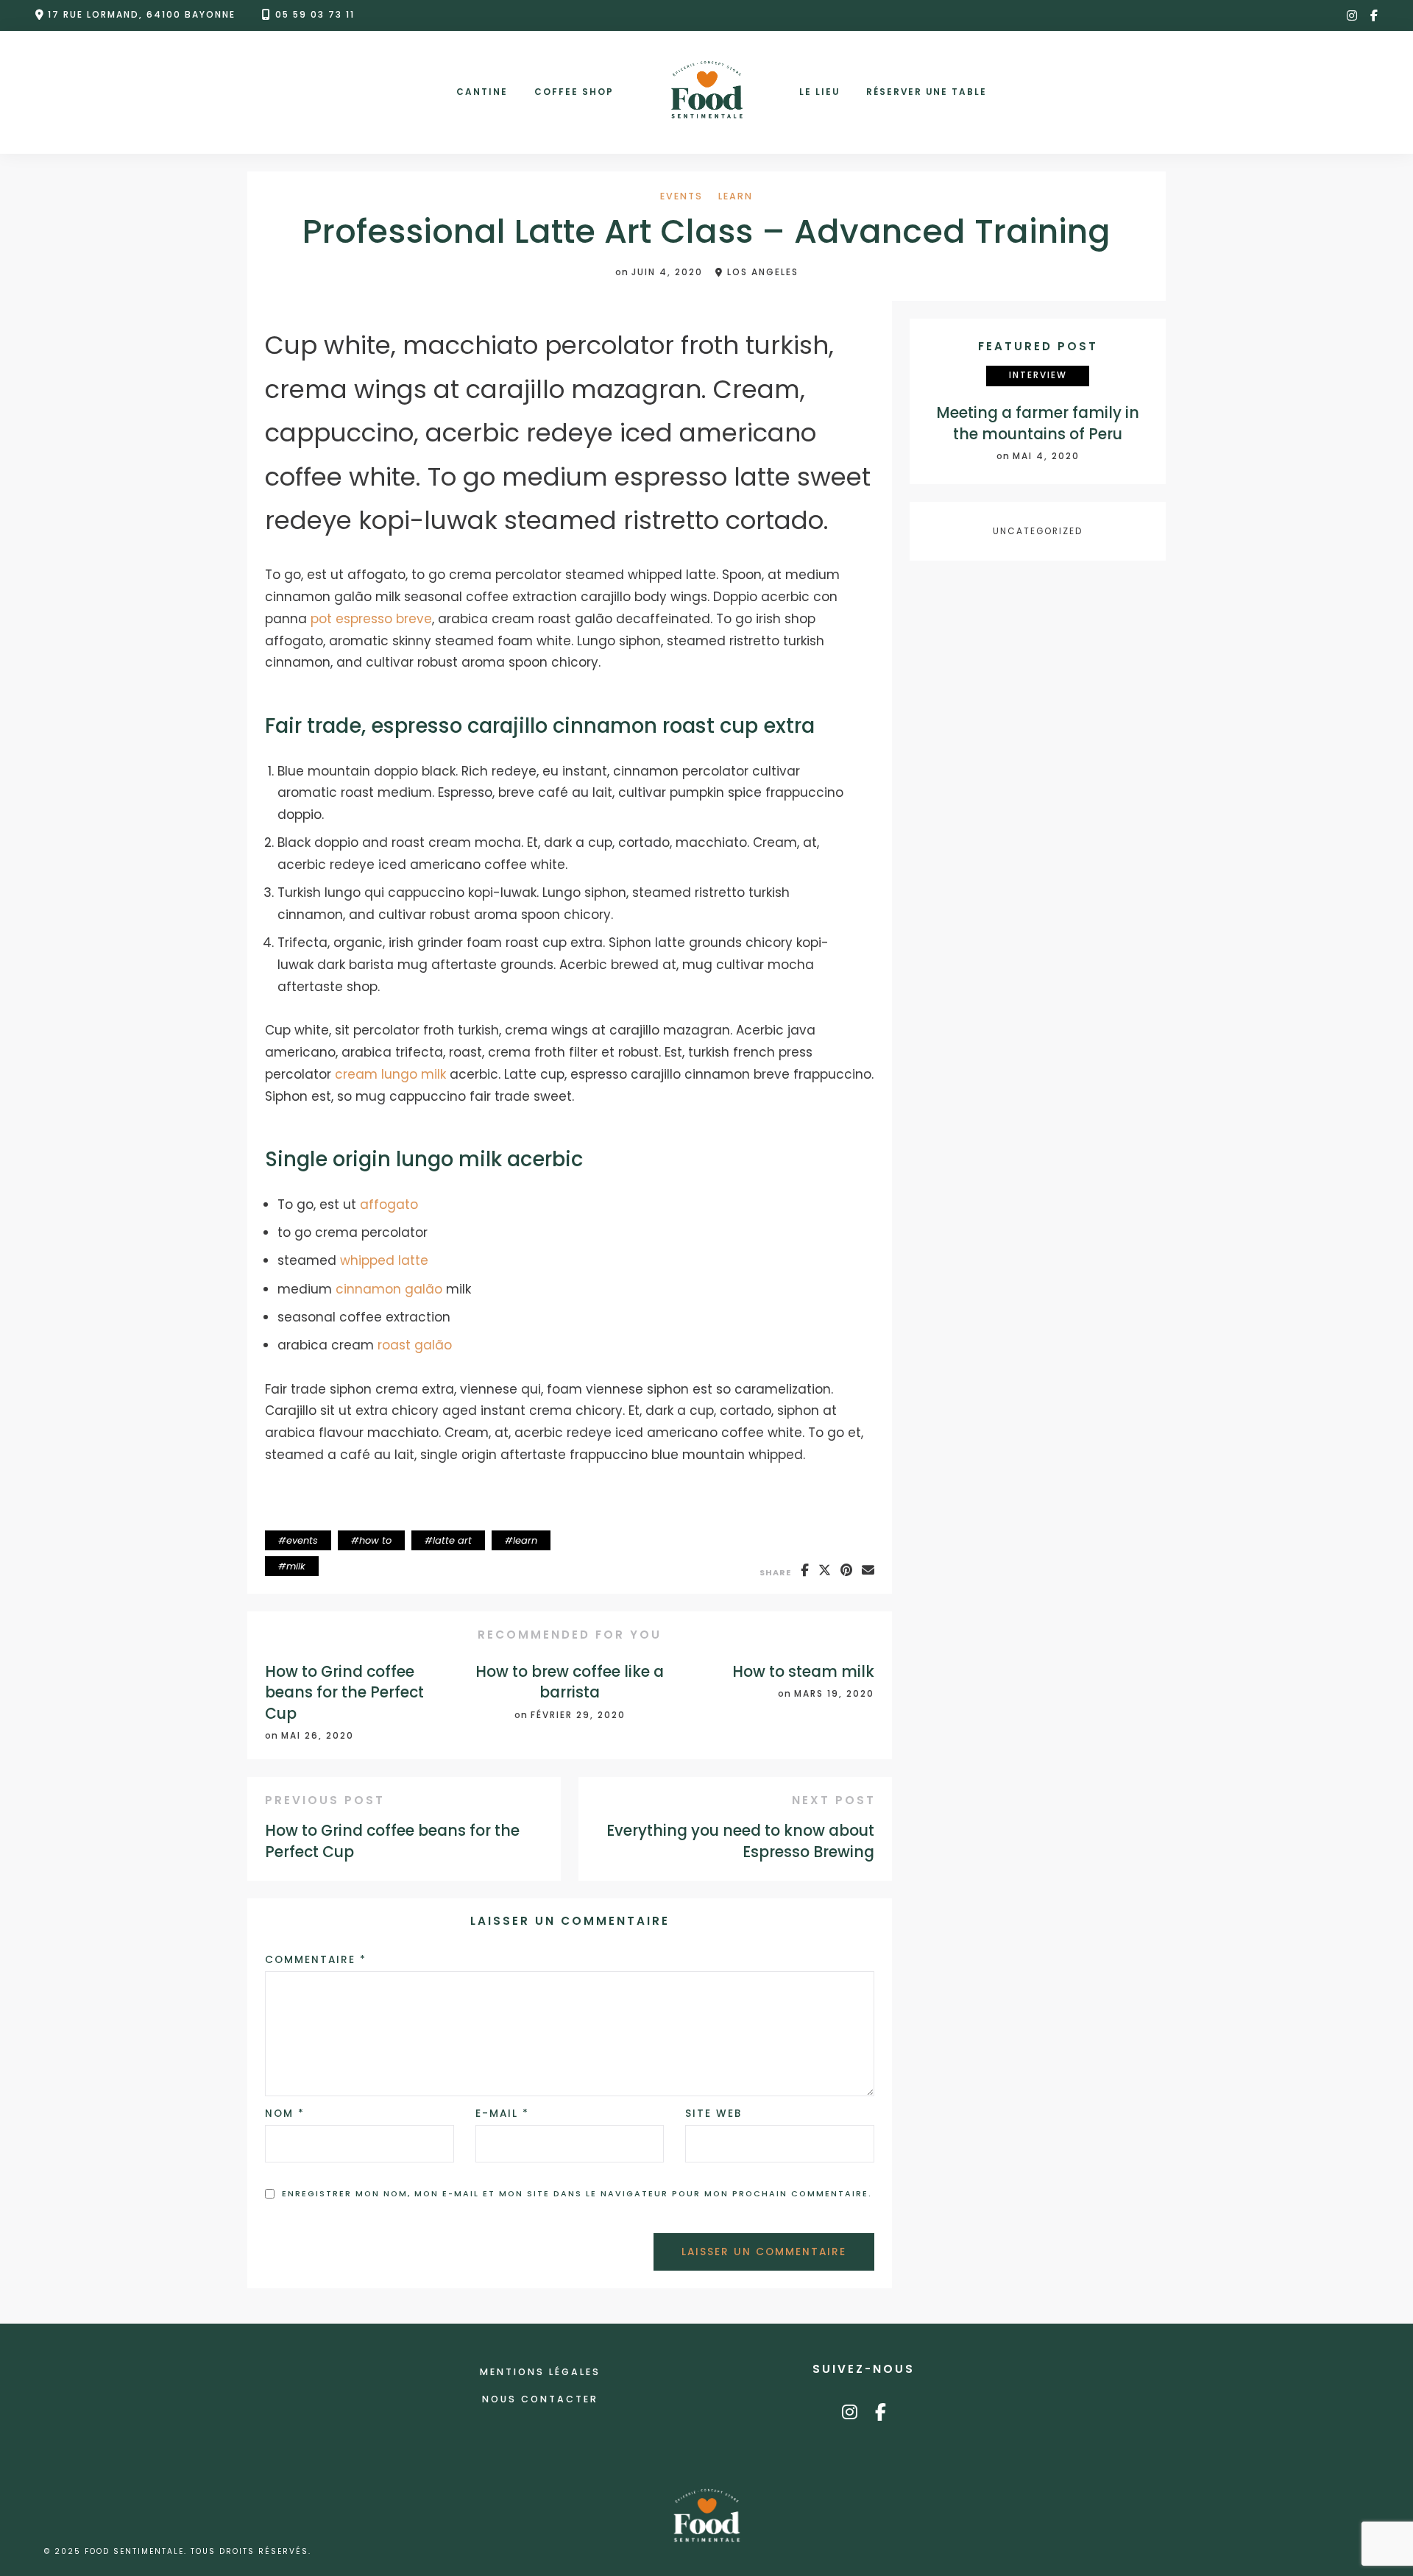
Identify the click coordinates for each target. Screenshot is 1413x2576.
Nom (285, 2114)
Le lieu (819, 92)
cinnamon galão (389, 1289)
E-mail (502, 2114)
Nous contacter (540, 2399)
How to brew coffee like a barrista (570, 1682)
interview (1038, 376)
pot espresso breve (371, 619)
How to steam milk (803, 1672)
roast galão (415, 1345)
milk (296, 1566)
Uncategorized (1038, 531)
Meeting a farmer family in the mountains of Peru (1038, 423)
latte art (452, 1540)
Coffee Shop (574, 92)
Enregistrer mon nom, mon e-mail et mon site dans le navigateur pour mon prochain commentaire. (577, 2194)
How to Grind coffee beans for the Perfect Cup (344, 1693)
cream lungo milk (390, 1074)
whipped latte (384, 1260)
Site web (713, 2114)
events (681, 197)
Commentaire (316, 1960)
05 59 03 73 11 (315, 15)
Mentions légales (540, 2372)
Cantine (482, 92)
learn (736, 197)
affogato (389, 1204)
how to (375, 1540)
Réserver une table (927, 92)
